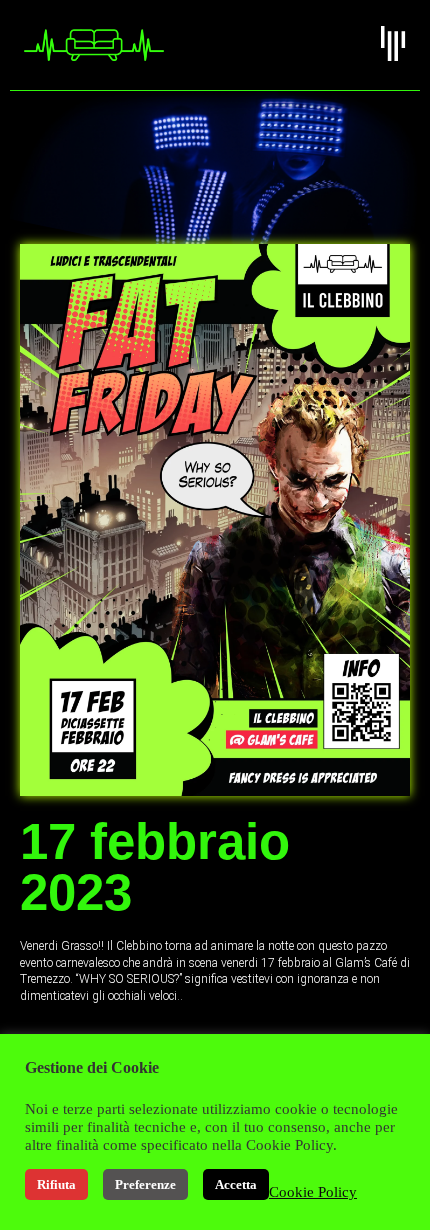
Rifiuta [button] (56, 1184)
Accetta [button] (236, 1184)
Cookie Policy (313, 1192)
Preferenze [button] (145, 1184)
